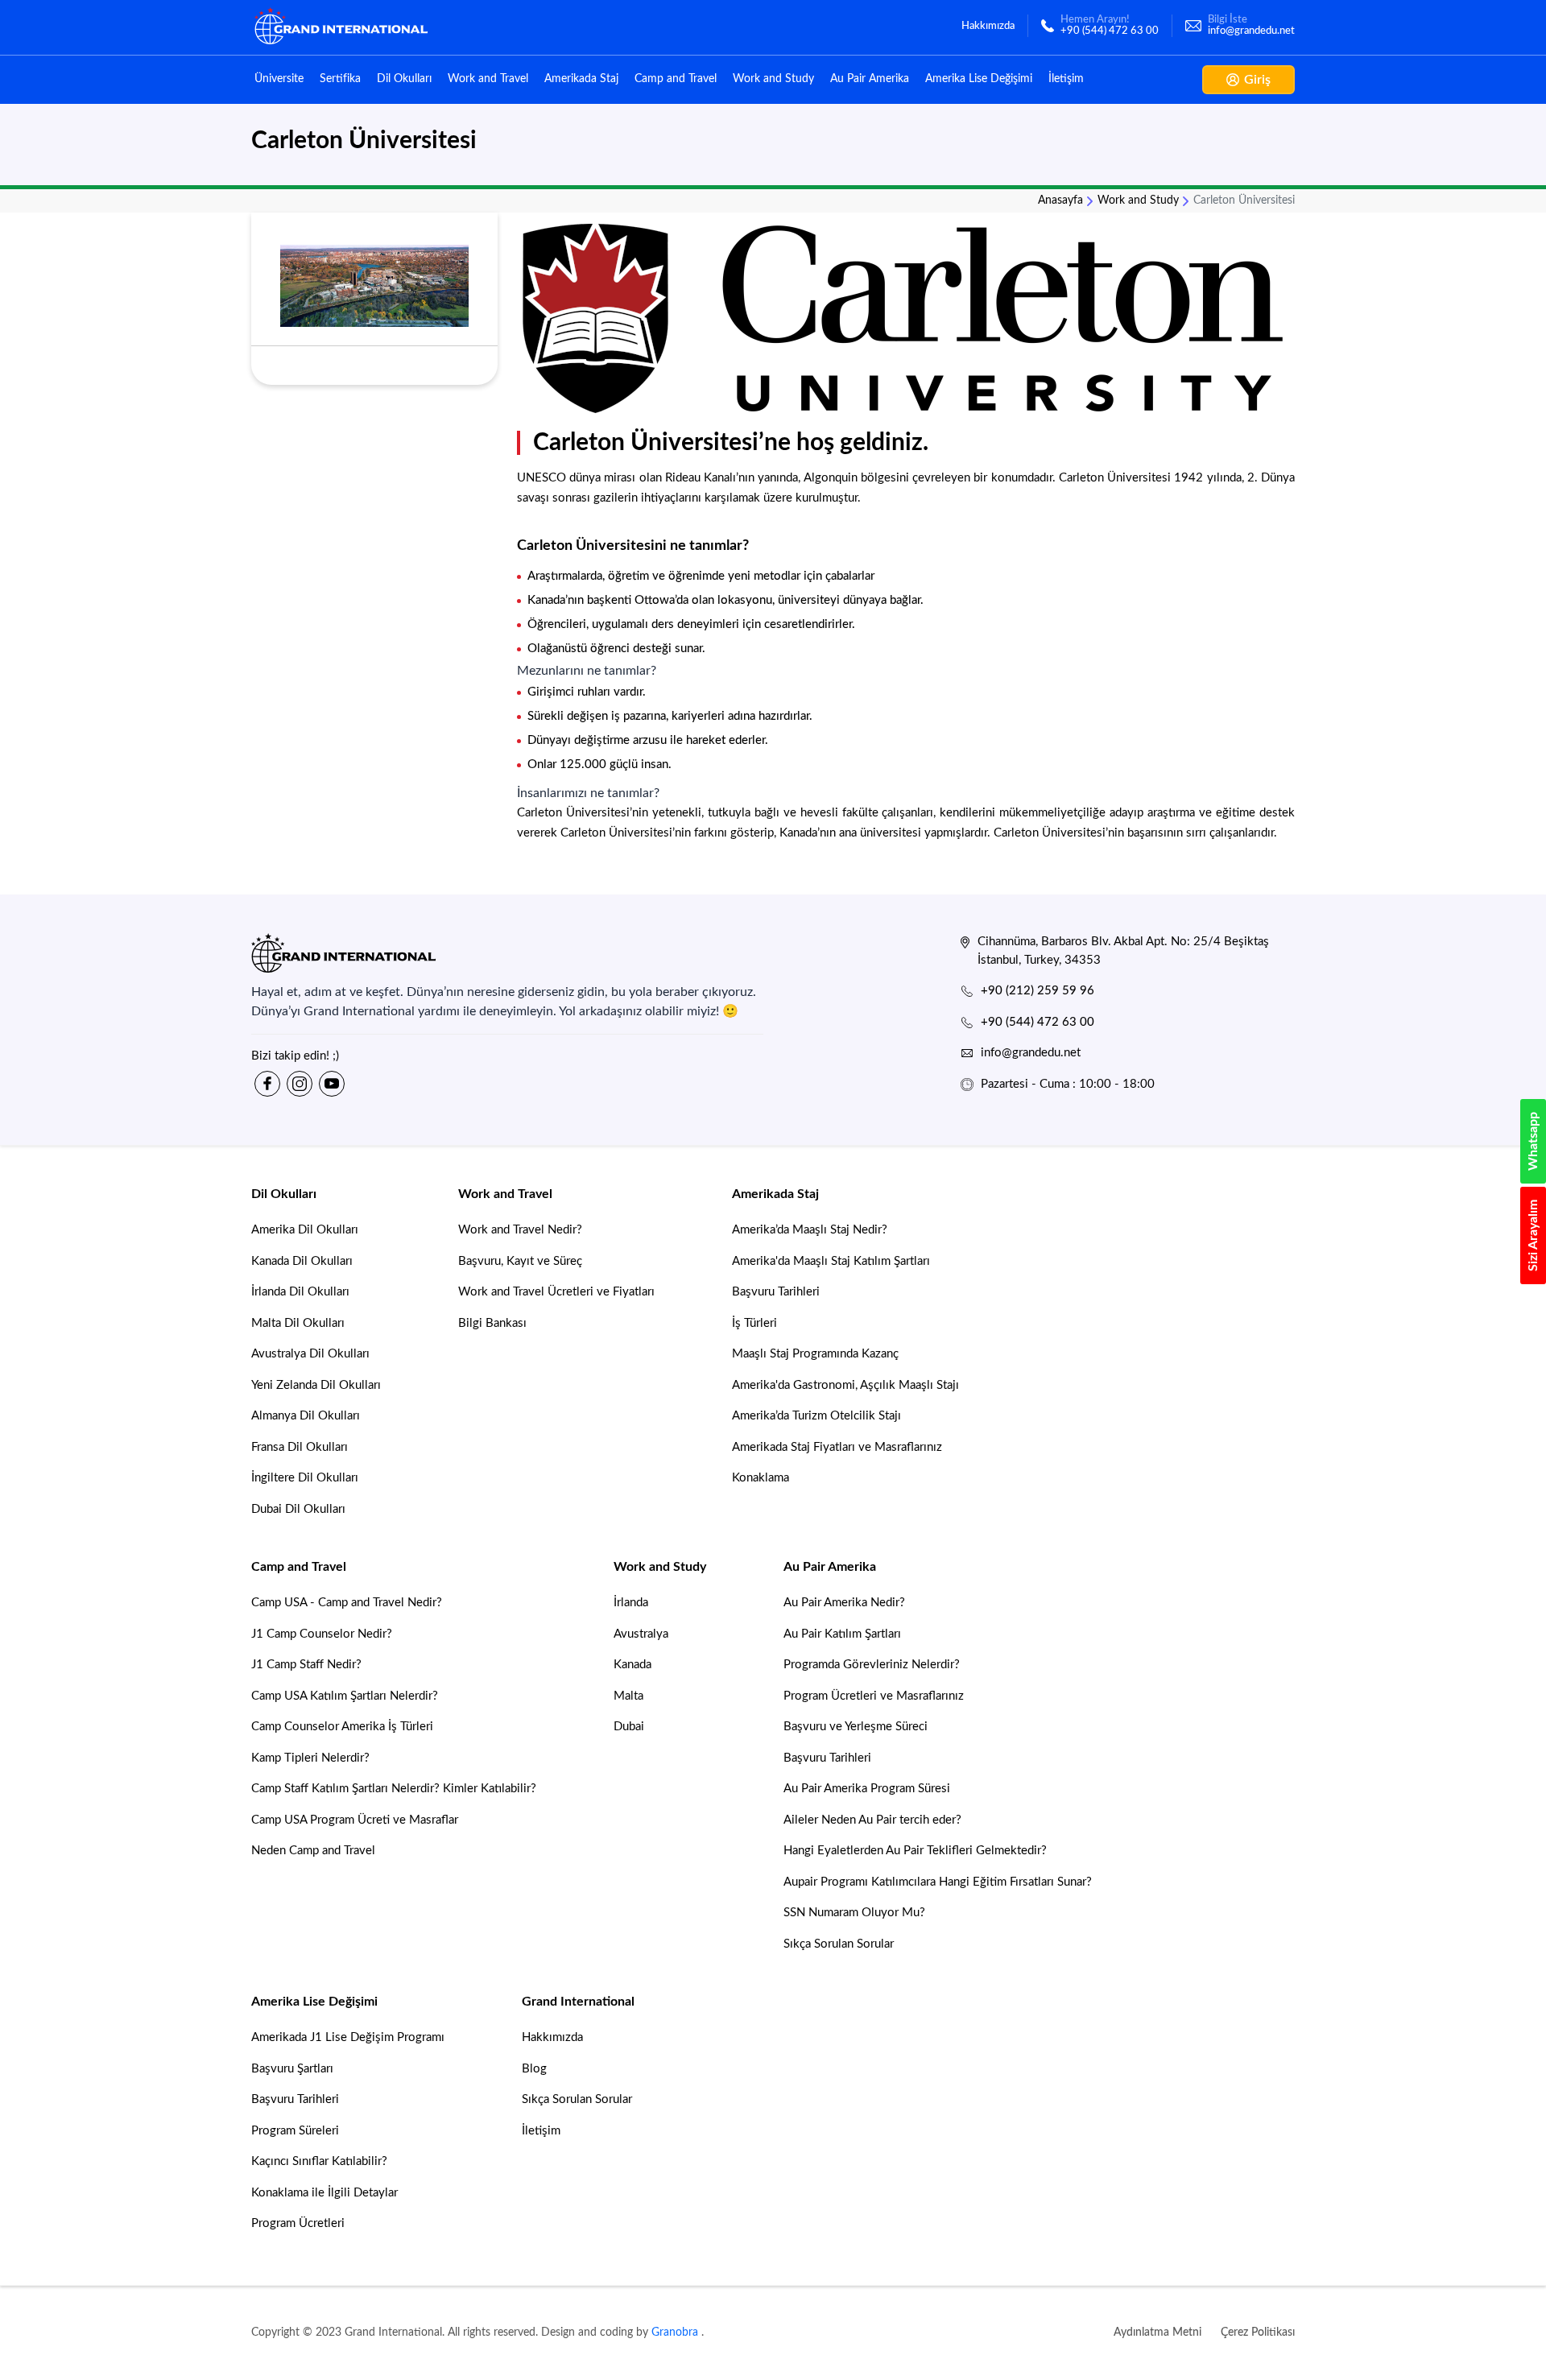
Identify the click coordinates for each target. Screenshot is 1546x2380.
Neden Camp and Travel (313, 1851)
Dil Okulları (404, 79)
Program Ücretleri (298, 2223)
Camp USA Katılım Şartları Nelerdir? (345, 1696)
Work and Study (773, 79)
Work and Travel (488, 79)
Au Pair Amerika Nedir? (844, 1603)
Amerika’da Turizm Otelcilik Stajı (816, 1416)
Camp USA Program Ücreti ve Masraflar (355, 1820)
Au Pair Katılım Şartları (842, 1634)
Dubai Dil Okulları (298, 1509)
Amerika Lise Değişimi (979, 79)
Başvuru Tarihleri (776, 1292)
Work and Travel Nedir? (520, 1230)
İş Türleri (754, 1323)
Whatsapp (1533, 1141)
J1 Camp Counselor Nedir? (322, 1634)
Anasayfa (1060, 200)
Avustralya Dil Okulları (310, 1354)
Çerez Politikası (1258, 2332)
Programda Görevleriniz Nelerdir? (872, 1665)
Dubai (629, 1727)
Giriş (1257, 80)
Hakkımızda (552, 2037)
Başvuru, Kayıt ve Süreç (520, 1261)
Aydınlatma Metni (1157, 2332)
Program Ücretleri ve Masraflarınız (874, 1696)
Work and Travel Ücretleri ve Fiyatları (556, 1292)
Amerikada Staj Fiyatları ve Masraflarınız (837, 1447)
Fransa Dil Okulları (300, 1447)
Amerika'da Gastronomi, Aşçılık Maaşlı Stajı (845, 1385)
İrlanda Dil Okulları (300, 1292)
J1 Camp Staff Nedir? (306, 1665)
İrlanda (631, 1603)
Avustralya (641, 1634)
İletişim (1066, 79)
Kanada (632, 1665)
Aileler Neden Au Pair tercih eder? (872, 1820)
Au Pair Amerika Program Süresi (867, 1789)
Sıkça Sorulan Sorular (839, 1944)
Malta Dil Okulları (298, 1323)
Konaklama (761, 1478)
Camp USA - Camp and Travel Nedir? (347, 1603)
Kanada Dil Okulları (302, 1261)
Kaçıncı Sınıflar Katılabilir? (319, 2161)
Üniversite (279, 79)
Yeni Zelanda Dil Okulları (316, 1385)
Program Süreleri (295, 2131)
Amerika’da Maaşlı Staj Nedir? (810, 1230)
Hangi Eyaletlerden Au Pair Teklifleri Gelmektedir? (915, 1851)
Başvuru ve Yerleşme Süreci (856, 1727)
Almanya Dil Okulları (306, 1416)
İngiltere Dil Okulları (305, 1478)
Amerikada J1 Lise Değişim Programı (348, 2037)
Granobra (675, 2332)
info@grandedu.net (1031, 1053)
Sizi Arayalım (1533, 1235)
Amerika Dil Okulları (305, 1230)
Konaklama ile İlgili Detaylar (324, 2193)
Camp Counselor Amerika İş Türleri (342, 1727)
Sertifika (340, 79)
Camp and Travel (676, 79)
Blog (534, 2069)
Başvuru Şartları (292, 2069)
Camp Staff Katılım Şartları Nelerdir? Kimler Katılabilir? (394, 1789)
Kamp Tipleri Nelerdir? (310, 1758)
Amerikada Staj (581, 79)
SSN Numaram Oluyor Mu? (854, 1913)
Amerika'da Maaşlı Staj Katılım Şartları (831, 1261)
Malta (628, 1696)
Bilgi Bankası (492, 1323)
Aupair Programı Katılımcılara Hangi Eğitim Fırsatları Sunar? (938, 1882)
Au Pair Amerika (870, 79)
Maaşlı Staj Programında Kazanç (815, 1354)
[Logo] (507, 953)
